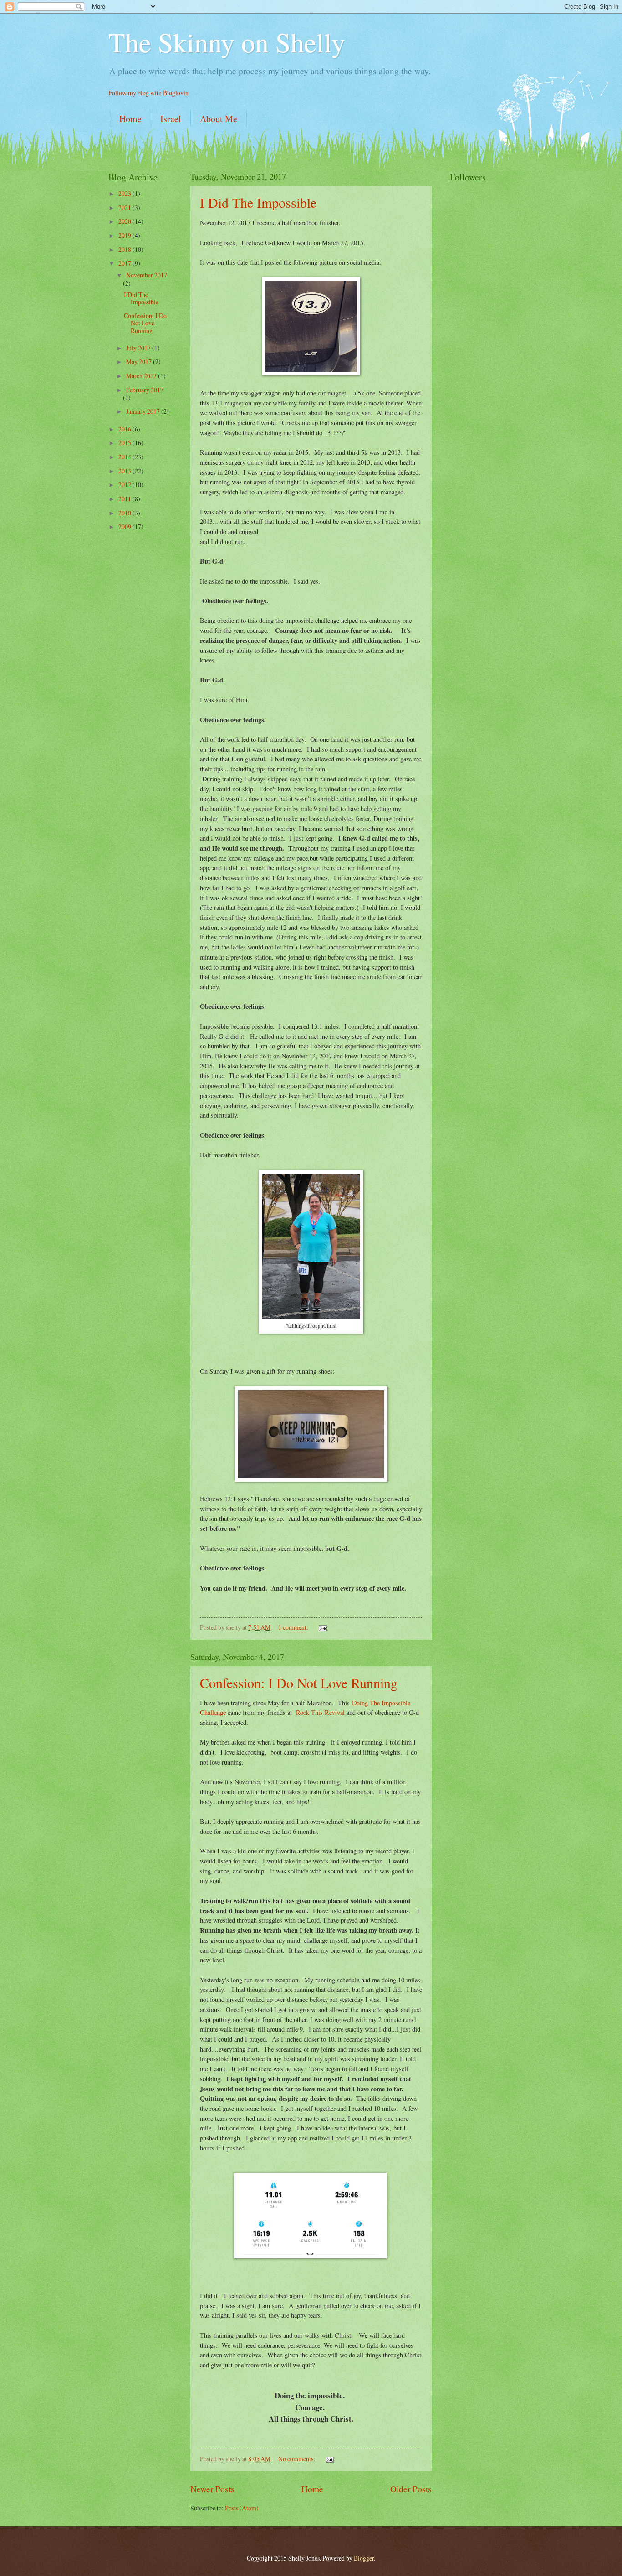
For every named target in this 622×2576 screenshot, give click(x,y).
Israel (171, 119)
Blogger (364, 2558)
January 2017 (144, 411)
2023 (125, 193)
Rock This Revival (320, 1712)
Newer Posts (212, 2489)
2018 (125, 249)
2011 (125, 499)
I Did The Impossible (258, 202)
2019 (125, 235)
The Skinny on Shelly (227, 42)
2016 (125, 429)
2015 (125, 443)
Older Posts (411, 2489)
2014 (125, 457)
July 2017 (139, 348)
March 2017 (142, 376)
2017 (125, 263)
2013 (125, 471)
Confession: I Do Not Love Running (299, 1683)
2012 (125, 485)
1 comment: (294, 1627)
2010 (125, 513)
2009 (125, 526)
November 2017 (147, 275)
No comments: (297, 2459)
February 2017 (145, 390)
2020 (125, 221)
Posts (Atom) (242, 2508)
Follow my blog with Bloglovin (148, 93)
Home (130, 119)
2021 (125, 208)
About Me (219, 119)
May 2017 (140, 362)
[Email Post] (322, 1627)
